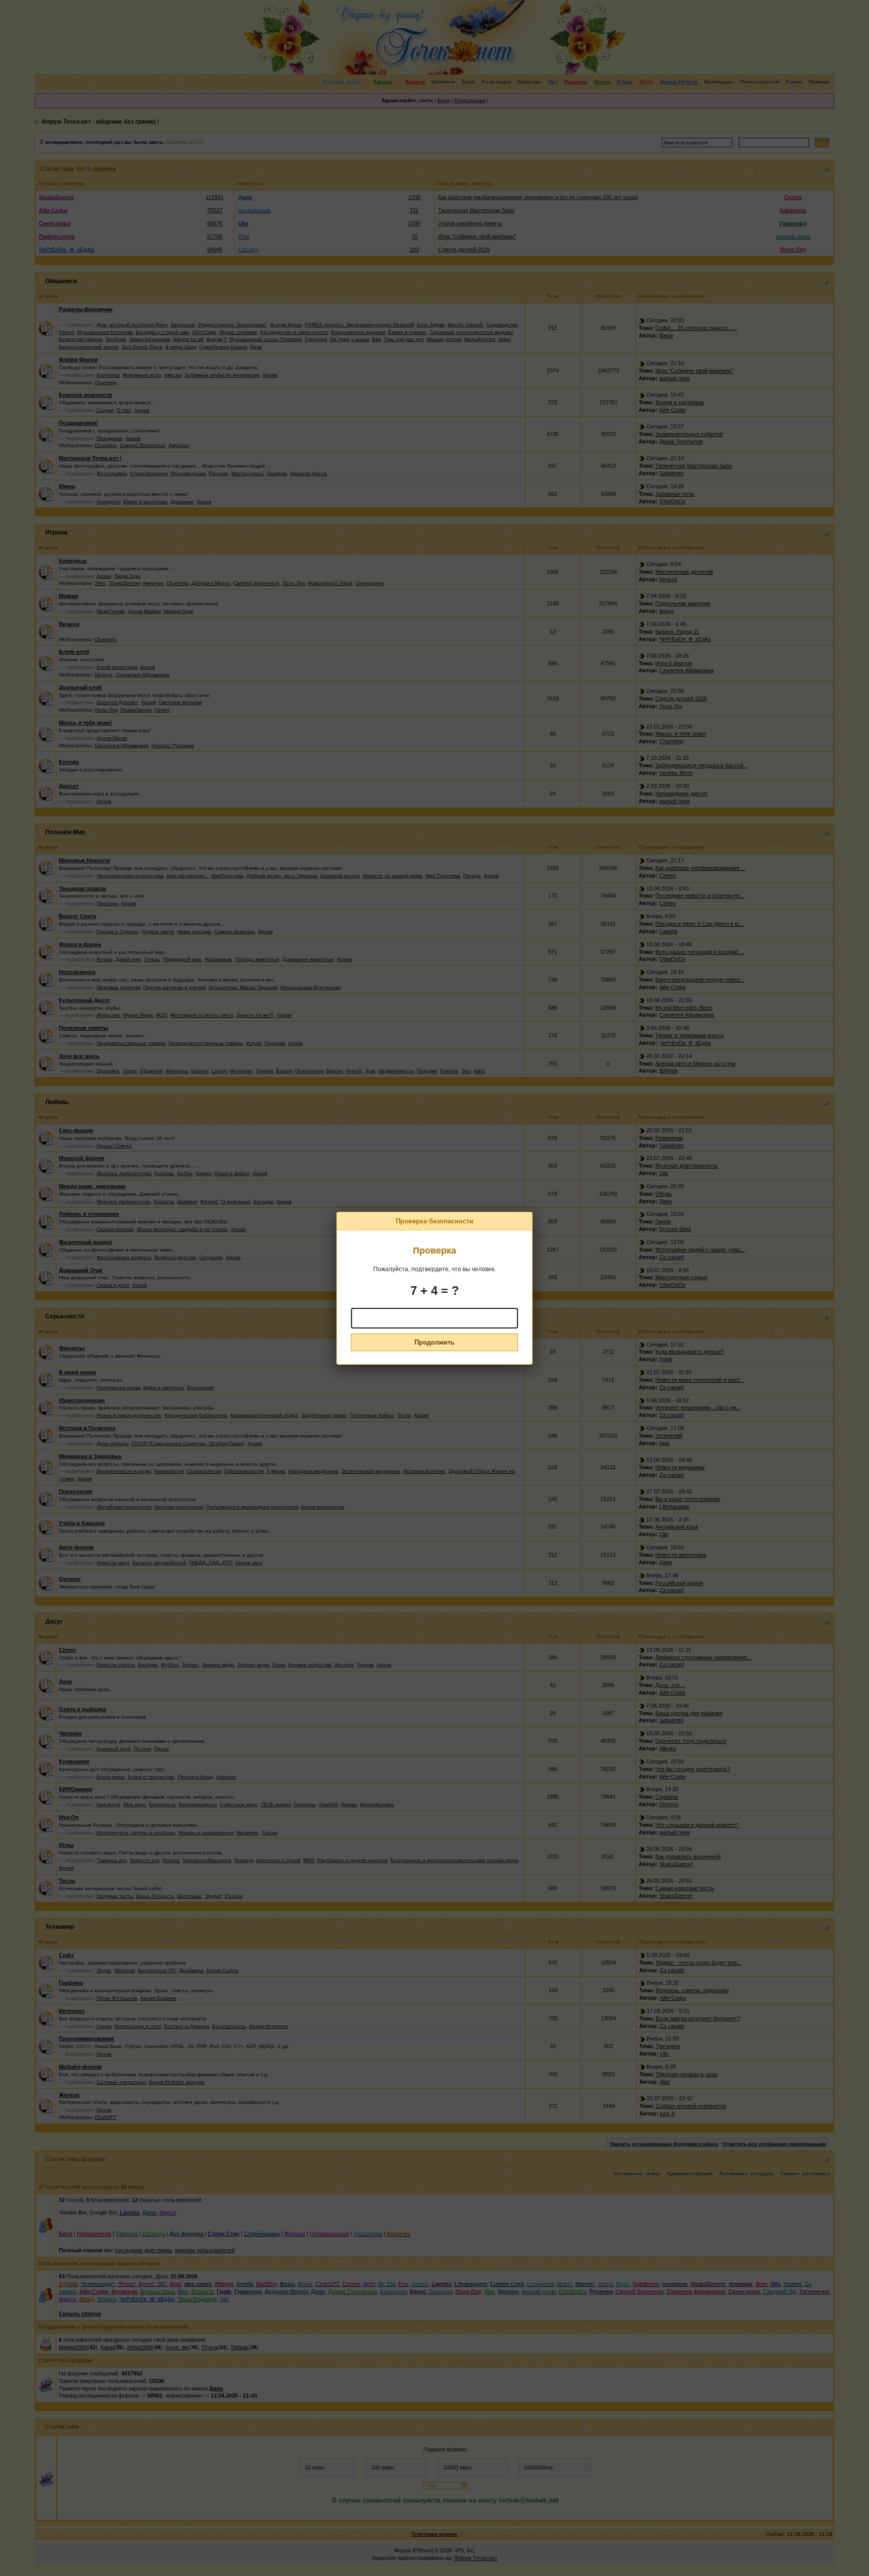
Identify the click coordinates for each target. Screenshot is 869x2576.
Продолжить (434, 1342)
